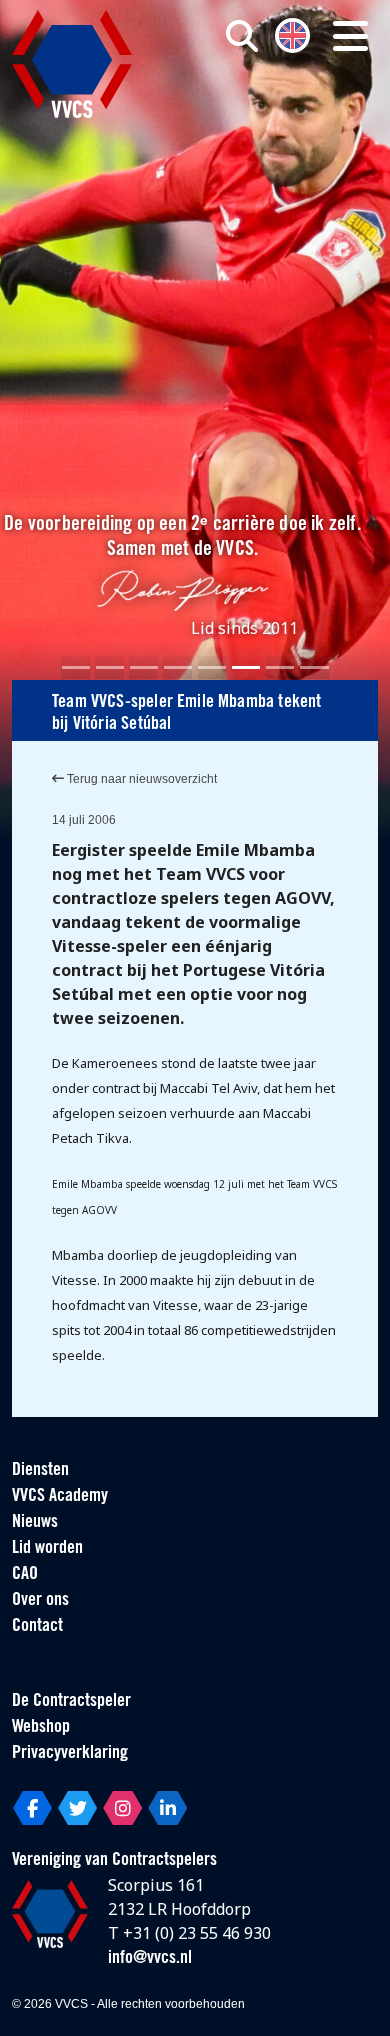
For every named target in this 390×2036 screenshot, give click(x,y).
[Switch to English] (292, 33)
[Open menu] (350, 36)
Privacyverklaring (70, 1754)
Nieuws (35, 1523)
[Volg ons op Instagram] (122, 1808)
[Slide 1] (76, 667)
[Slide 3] (144, 667)
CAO (25, 1575)
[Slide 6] (246, 667)
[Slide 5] (212, 667)
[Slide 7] (280, 667)
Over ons (40, 1601)
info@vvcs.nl (150, 1959)
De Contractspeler (71, 1702)
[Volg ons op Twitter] (77, 1808)
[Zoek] (242, 36)
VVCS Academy (60, 1497)
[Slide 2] (110, 667)
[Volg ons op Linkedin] (167, 1808)
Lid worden (47, 1549)
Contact (37, 1627)
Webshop (41, 1728)
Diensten (40, 1471)
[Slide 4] (178, 667)
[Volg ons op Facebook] (32, 1808)
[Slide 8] (314, 667)
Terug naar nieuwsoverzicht (140, 779)
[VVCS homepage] (72, 64)
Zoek (271, 117)
